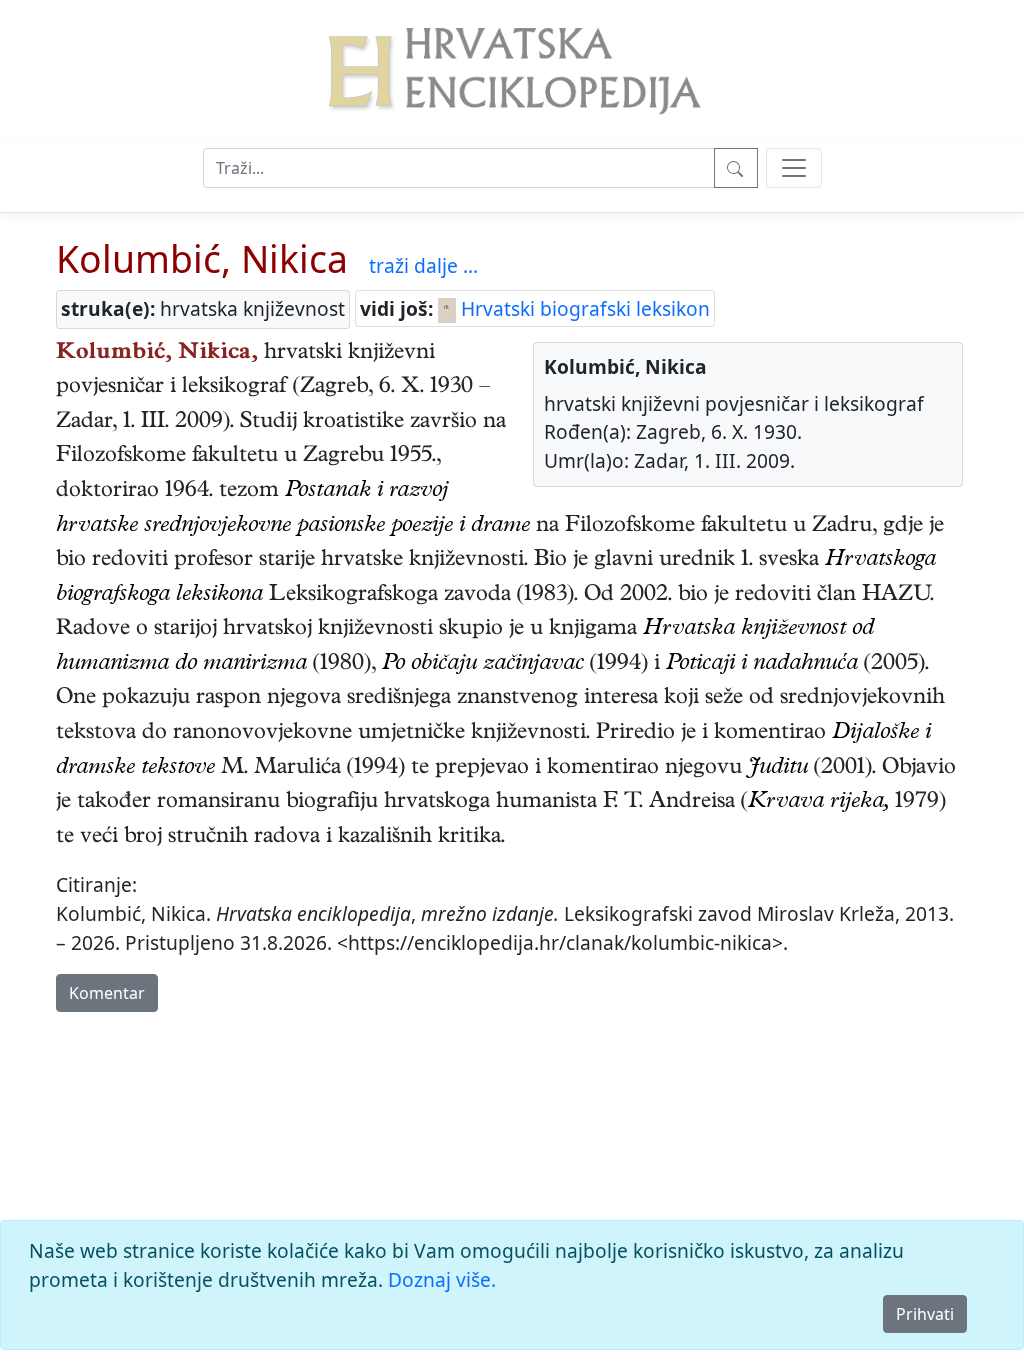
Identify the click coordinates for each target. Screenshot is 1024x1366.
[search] (794, 168)
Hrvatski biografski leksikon (583, 308)
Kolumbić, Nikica (202, 258)
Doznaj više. (442, 1279)
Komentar (107, 993)
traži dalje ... (423, 265)
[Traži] (736, 168)
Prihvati (925, 1314)
